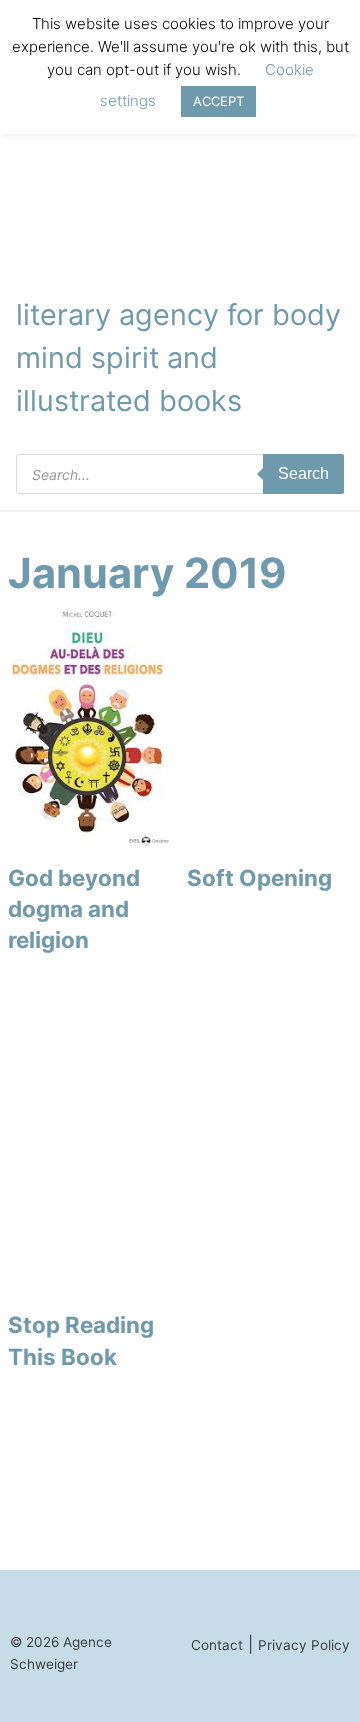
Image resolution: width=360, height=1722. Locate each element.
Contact (217, 1645)
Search (303, 473)
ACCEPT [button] (218, 101)
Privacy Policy (304, 1645)
